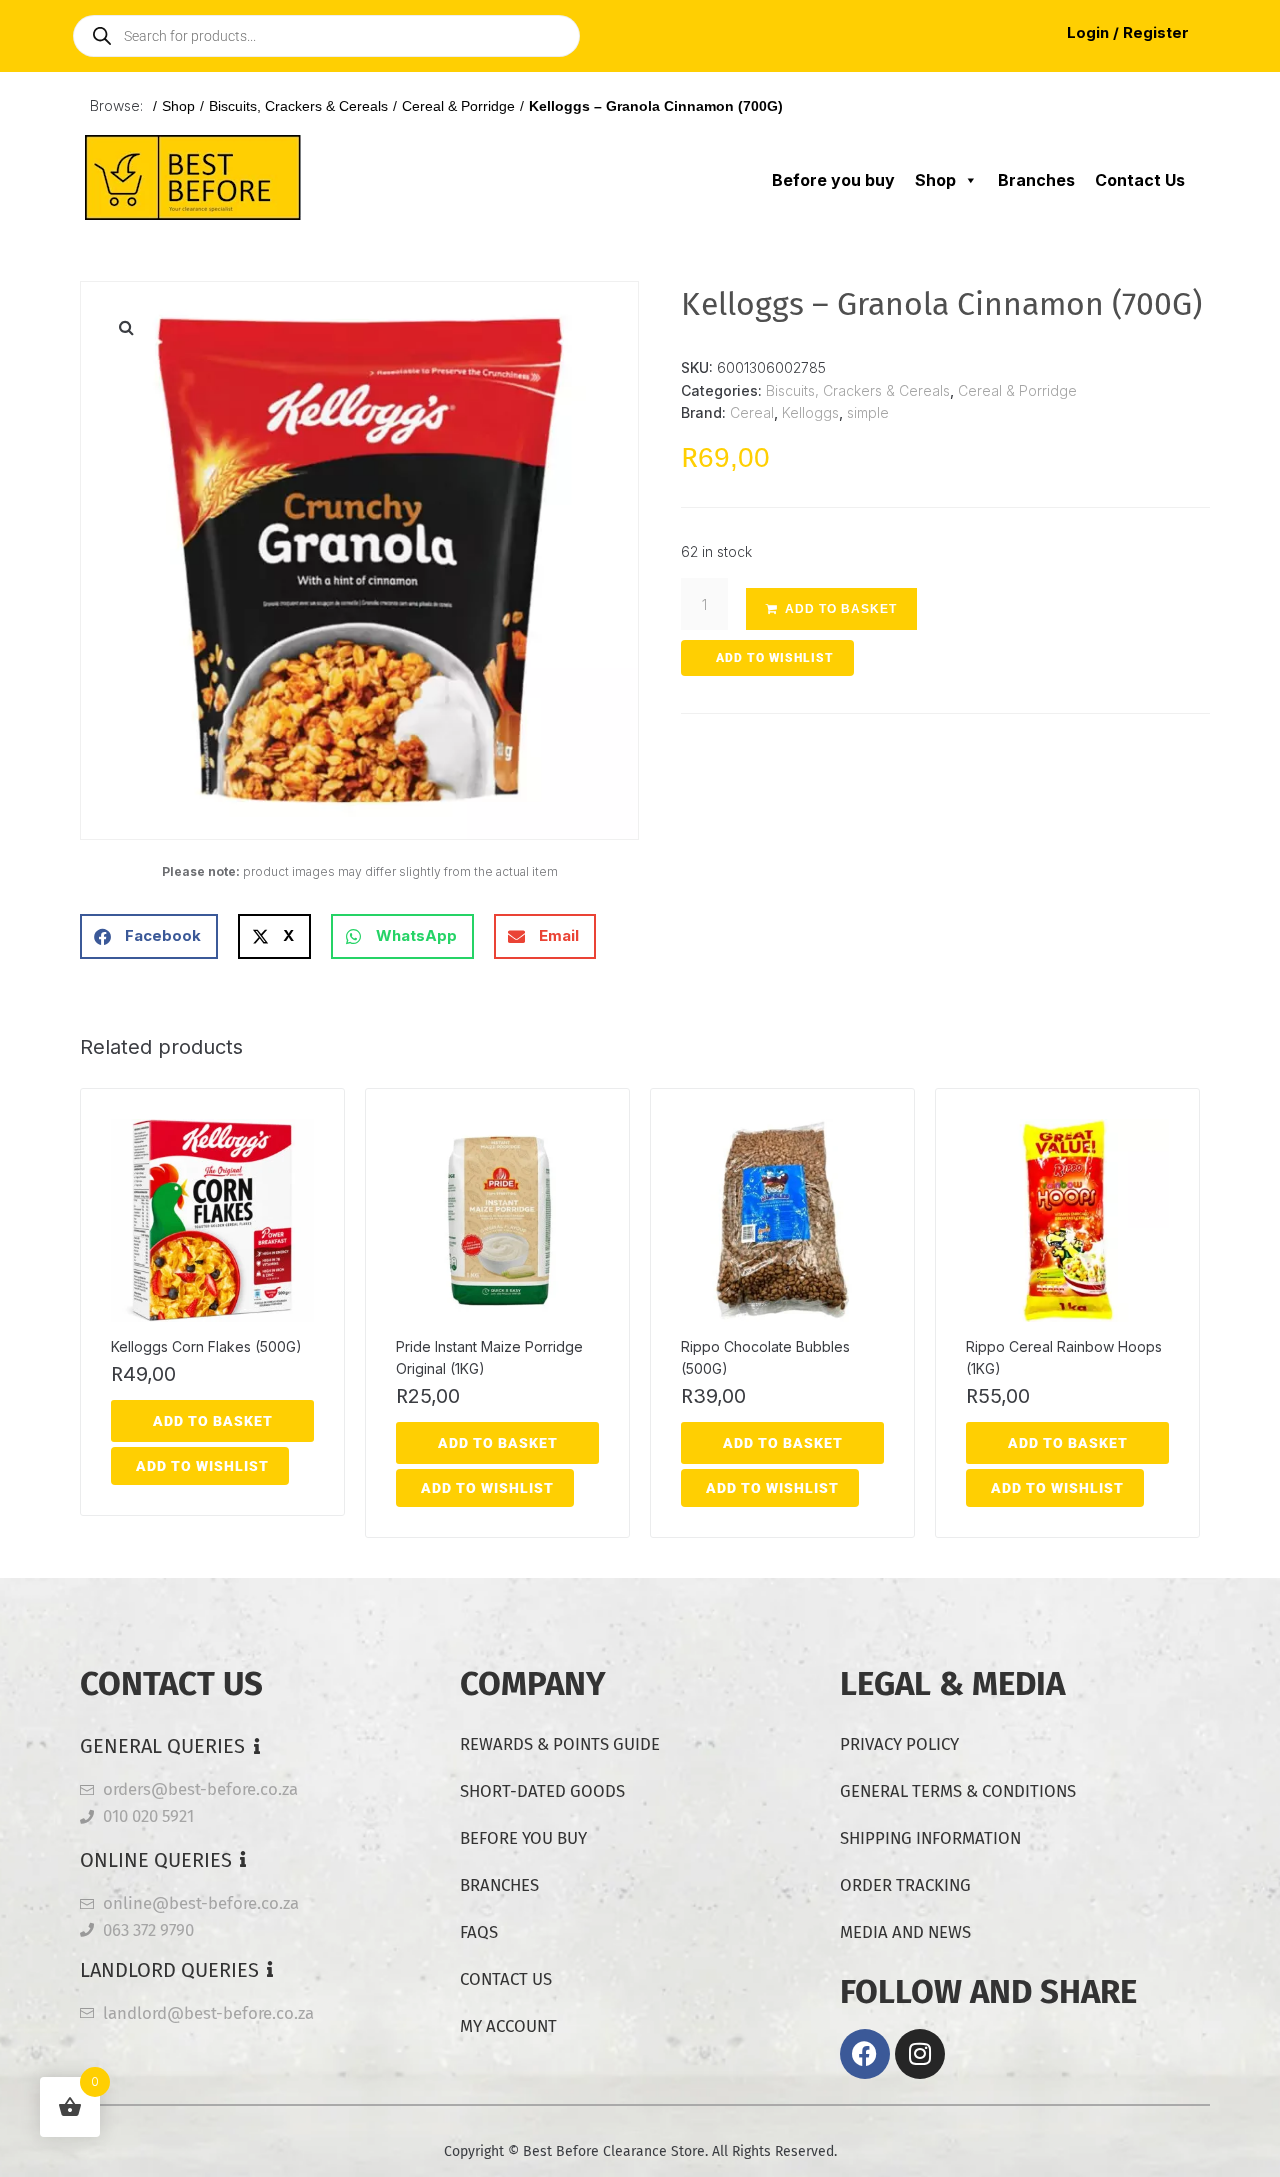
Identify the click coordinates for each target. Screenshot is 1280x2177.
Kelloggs (810, 412)
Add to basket (841, 609)
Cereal (752, 412)
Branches (1036, 180)
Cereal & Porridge (458, 106)
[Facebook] (865, 2054)
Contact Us (1140, 180)
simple (868, 412)
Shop (178, 106)
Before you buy (833, 180)
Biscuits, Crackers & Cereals (298, 106)
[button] (126, 327)
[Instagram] (920, 2054)
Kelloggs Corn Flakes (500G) (206, 1346)
